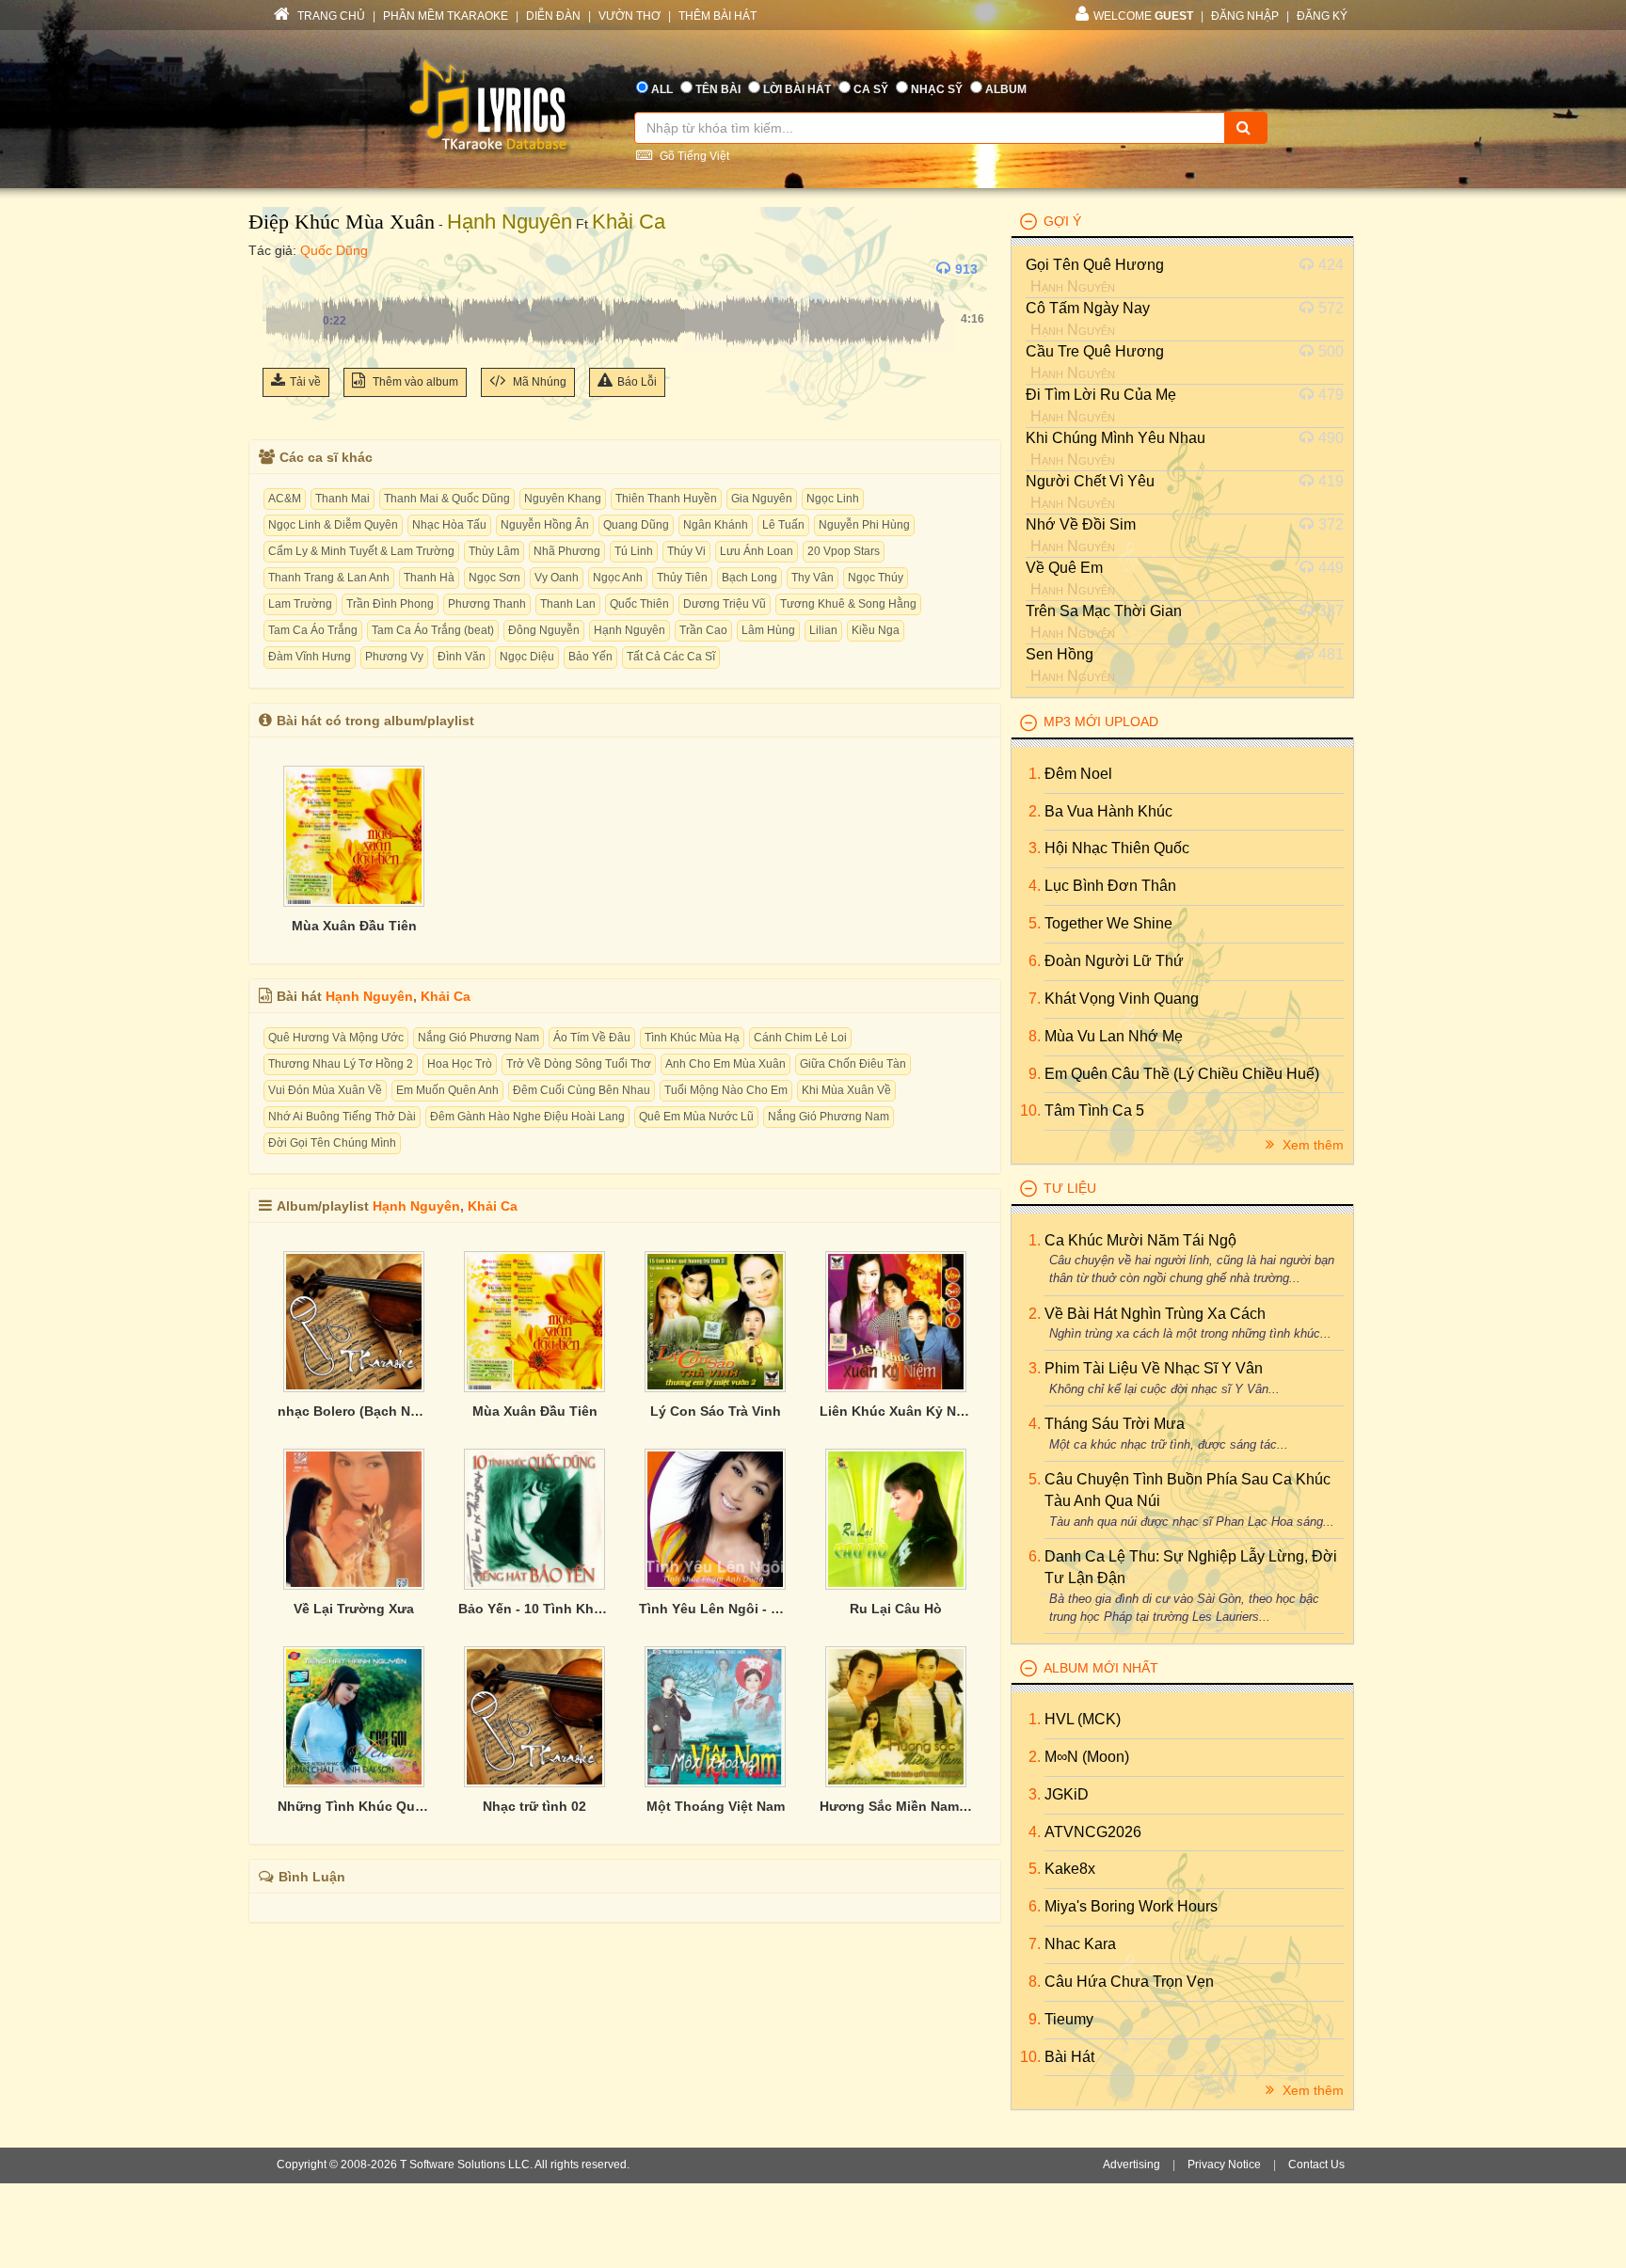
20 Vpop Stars (844, 551)
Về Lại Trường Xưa (354, 1609)
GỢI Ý (1062, 221)
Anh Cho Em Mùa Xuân (725, 1064)
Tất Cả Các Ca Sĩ (671, 657)
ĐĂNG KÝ (1322, 16)
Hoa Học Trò (460, 1064)
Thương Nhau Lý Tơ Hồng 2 (341, 1064)
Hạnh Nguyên (510, 222)
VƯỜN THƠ (630, 16)
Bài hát (1069, 2057)
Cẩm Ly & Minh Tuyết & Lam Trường (361, 551)
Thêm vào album (414, 382)
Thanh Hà (429, 578)
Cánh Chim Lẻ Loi (800, 1038)
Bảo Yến (590, 657)
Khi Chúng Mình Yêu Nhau (1116, 438)
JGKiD (1067, 1794)
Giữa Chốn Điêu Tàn (853, 1064)
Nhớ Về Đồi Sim (1081, 524)
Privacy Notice (1224, 2165)
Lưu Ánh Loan (757, 551)
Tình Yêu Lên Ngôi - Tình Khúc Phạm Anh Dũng (715, 1609)
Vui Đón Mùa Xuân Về (325, 1090)
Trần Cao (703, 630)
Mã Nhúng (538, 382)
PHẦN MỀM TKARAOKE (446, 16)
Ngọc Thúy (876, 578)
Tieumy (1069, 2019)
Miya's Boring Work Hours (1131, 1906)
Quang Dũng (636, 525)
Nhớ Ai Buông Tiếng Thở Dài (342, 1117)
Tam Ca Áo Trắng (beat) (433, 630)
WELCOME (1143, 16)
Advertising (1132, 2165)
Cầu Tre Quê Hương (1095, 351)
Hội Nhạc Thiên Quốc (1117, 848)
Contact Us (1316, 2165)
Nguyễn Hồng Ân (545, 525)
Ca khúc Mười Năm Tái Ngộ (1140, 1240)
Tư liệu (1070, 1188)
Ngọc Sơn (494, 578)
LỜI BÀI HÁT (797, 89)
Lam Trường (300, 604)
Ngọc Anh (618, 578)
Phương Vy (394, 657)
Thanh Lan (568, 604)
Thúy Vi (686, 551)
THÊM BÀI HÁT (717, 16)
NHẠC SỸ (937, 89)
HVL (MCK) (1083, 1719)
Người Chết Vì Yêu (1090, 481)
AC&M (285, 499)
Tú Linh (634, 551)
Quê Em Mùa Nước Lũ (696, 1117)
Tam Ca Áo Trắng (313, 630)
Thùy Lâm (494, 551)
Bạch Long (749, 578)
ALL (662, 89)
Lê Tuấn (783, 525)
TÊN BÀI (718, 89)
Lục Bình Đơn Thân (1110, 886)
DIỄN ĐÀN (553, 16)
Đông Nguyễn (544, 630)
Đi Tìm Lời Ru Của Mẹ (1101, 395)
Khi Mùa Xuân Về (846, 1090)
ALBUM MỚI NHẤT (1101, 1668)
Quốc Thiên (639, 604)
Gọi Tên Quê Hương (1095, 265)
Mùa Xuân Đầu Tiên (354, 926)
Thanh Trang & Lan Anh (329, 578)
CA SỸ (871, 89)
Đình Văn (462, 657)
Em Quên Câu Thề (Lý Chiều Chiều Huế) (1182, 1074)
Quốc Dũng (334, 250)
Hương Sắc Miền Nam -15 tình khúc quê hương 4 (896, 1806)
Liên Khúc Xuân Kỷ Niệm (896, 1411)
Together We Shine (1108, 923)
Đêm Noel (1078, 774)
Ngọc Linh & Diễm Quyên (333, 525)
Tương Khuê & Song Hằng (848, 604)
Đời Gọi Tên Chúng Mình (332, 1143)
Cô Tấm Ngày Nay (1088, 308)
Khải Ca (629, 222)
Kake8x (1070, 1869)
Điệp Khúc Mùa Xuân (342, 222)
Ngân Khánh (716, 525)
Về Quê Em (1064, 568)
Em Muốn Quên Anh (447, 1090)
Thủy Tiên (682, 578)
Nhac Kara (1080, 1944)
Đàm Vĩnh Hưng (310, 657)
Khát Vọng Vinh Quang (1122, 999)
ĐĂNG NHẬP (1245, 16)
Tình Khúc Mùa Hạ (692, 1038)
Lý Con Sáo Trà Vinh (716, 1411)
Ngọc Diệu (527, 657)
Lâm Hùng (768, 630)
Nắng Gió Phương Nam (478, 1038)
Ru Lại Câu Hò (896, 1609)
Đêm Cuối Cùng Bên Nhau (582, 1090)
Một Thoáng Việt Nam (716, 1806)
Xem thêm (1311, 1145)
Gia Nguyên (762, 499)
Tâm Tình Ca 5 (1094, 1110)
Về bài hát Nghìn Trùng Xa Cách (1155, 1314)
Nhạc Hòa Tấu (449, 525)
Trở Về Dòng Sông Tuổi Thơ (579, 1064)
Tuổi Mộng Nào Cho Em (726, 1090)
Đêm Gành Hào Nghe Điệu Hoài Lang (527, 1117)
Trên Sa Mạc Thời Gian (1104, 611)
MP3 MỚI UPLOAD (1101, 722)
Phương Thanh (487, 604)
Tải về (305, 382)
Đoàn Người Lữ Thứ (1114, 961)
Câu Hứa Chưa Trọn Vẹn (1129, 1982)
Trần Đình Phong (390, 604)
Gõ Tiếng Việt (693, 156)
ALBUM (1006, 89)
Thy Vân (813, 578)
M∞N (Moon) (1087, 1757)
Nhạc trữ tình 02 (534, 1806)
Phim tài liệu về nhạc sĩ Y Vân (1154, 1368)
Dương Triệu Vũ (725, 604)
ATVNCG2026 (1093, 1832)
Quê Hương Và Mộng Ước (336, 1038)
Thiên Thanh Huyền (666, 499)
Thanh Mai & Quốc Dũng (447, 499)
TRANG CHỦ (330, 16)
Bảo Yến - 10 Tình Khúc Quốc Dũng (534, 1609)
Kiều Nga (876, 630)
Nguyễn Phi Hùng (864, 525)
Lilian (823, 630)
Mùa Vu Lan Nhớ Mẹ (1114, 1036)
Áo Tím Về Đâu (592, 1038)
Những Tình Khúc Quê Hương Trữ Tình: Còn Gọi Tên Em (354, 1806)
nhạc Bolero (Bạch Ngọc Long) (354, 1411)
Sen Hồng (1060, 654)
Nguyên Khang (563, 499)
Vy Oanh (557, 578)
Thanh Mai (343, 499)
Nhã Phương (567, 551)
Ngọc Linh (833, 499)
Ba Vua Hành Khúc (1108, 811)
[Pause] (281, 269)
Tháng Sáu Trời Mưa (1115, 1424)
